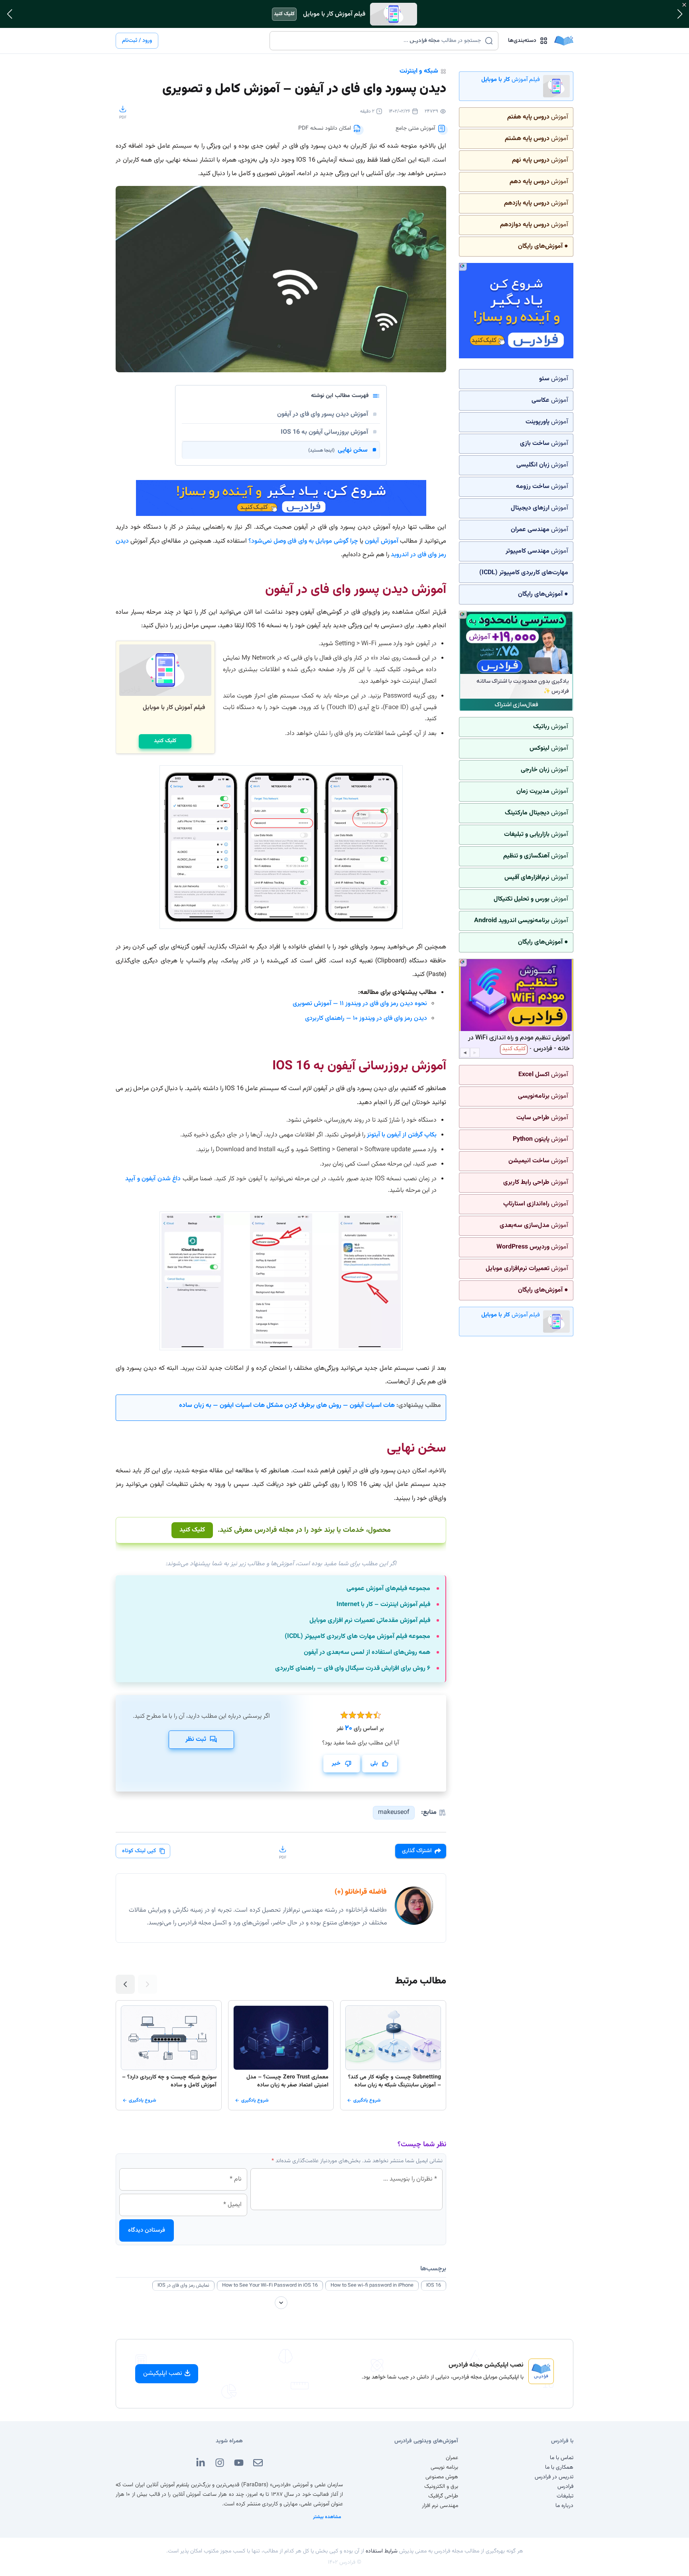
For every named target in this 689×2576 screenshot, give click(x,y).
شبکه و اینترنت (419, 71)
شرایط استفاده (382, 2551)
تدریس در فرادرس (554, 2477)
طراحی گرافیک (443, 2496)
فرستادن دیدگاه (147, 2230)
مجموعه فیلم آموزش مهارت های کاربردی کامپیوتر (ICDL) (357, 1637)
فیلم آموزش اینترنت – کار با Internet (383, 1605)
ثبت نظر (196, 1739)
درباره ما (564, 2506)
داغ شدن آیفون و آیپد (153, 1179)
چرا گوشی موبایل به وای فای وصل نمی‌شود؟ (303, 541)
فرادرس (565, 2487)
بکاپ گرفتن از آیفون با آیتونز (402, 1135)
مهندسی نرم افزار (440, 2506)
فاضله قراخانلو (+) (361, 1892)
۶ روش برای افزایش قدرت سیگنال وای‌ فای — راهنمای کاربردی (353, 1669)
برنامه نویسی (444, 2467)
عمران (452, 2458)
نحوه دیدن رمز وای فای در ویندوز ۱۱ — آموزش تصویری (360, 1004)
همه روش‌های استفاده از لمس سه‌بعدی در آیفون (367, 1653)
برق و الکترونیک (441, 2487)
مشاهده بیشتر (327, 2517)
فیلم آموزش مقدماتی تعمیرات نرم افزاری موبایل (370, 1621)
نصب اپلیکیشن (163, 2374)
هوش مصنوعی (442, 2477)
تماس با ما (562, 2458)
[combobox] (379, 41)
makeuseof (394, 1812)
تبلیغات (565, 2496)
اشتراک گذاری (417, 1851)
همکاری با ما (559, 2467)
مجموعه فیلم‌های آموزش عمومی (388, 1589)
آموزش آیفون (381, 541)
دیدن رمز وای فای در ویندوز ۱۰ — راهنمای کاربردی (366, 1018)
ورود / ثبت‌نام (137, 41)
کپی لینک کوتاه (139, 1851)
